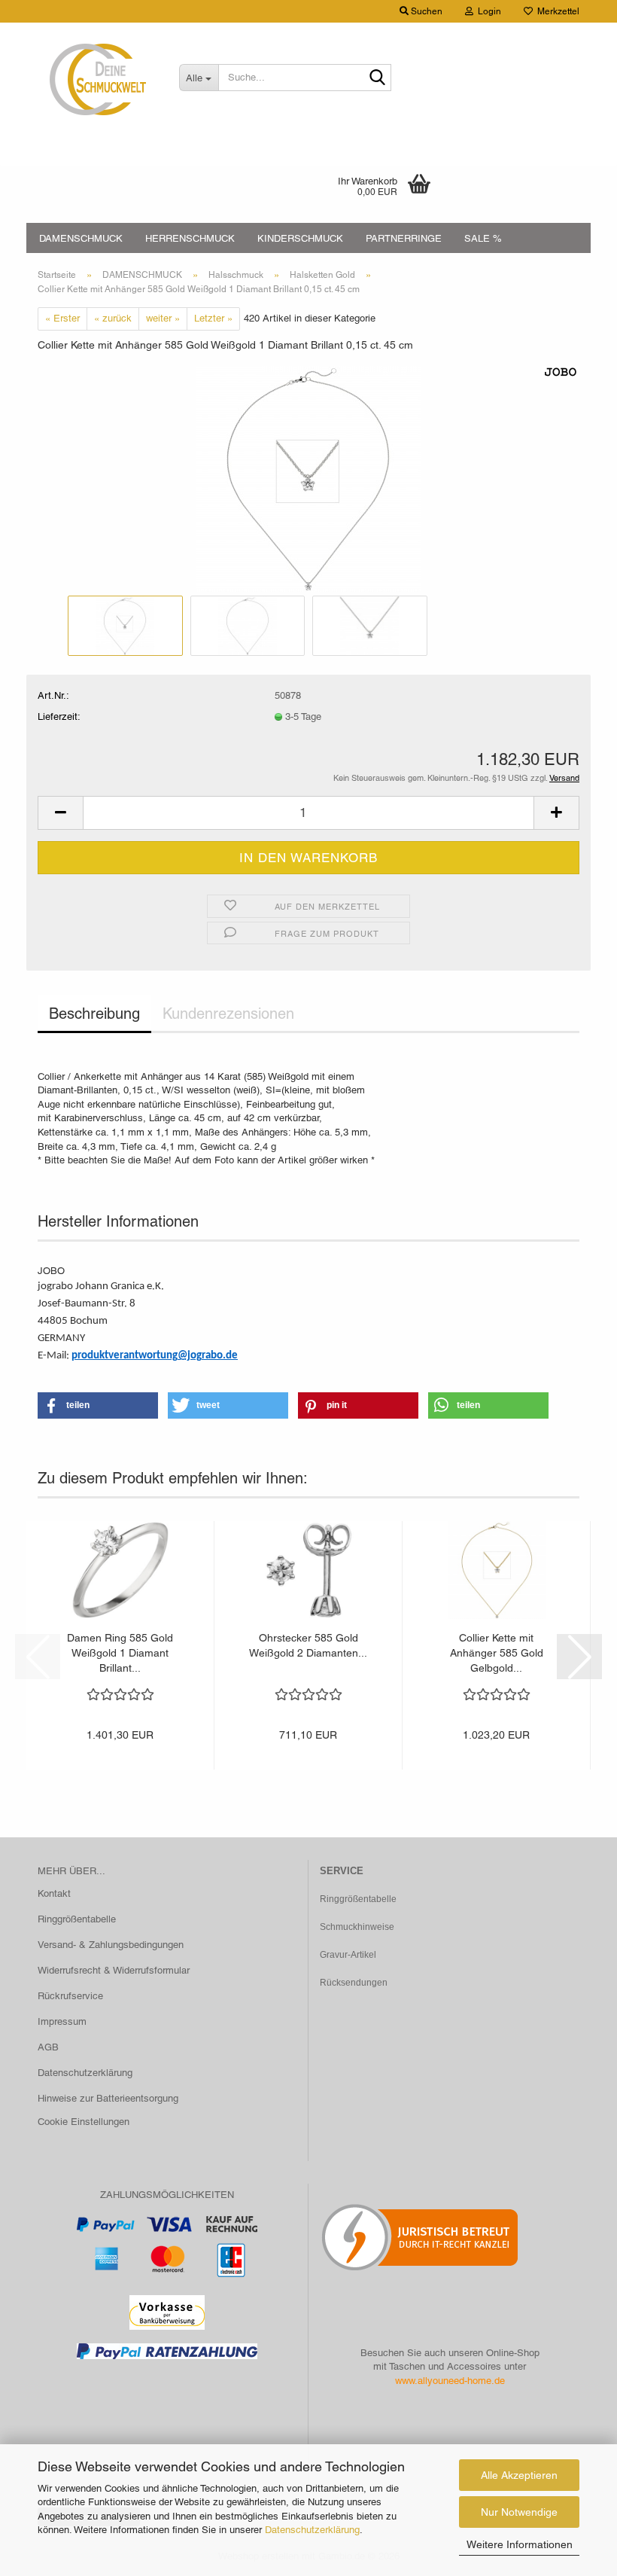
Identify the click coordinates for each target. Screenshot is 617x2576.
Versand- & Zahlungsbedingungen (111, 1945)
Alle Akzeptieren (519, 2475)
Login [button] (487, 11)
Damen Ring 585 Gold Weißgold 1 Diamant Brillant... (120, 1653)
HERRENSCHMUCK (190, 238)
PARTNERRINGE (404, 238)
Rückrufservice (70, 1996)
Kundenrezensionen (228, 1014)
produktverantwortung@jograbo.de (155, 1356)
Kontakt (54, 1893)
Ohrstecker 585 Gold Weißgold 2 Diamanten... (308, 1645)
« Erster (62, 318)
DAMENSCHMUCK (81, 238)
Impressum (62, 2021)
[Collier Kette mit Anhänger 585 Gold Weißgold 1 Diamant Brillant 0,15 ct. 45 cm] (308, 478)
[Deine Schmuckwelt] (97, 79)
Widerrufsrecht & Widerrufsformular (114, 1970)
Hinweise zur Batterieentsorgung (108, 2098)
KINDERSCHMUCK (300, 238)
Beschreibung (94, 1014)
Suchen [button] (426, 11)
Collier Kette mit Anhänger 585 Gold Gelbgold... (497, 1653)
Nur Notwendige (519, 2512)
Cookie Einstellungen (84, 2122)
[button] (60, 813)
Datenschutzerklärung (312, 2530)
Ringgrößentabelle (77, 1919)
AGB (48, 2047)
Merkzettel (556, 11)
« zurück (113, 318)
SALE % (483, 238)
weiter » (163, 318)
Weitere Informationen (520, 2544)
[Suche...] (377, 78)
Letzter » (213, 318)
